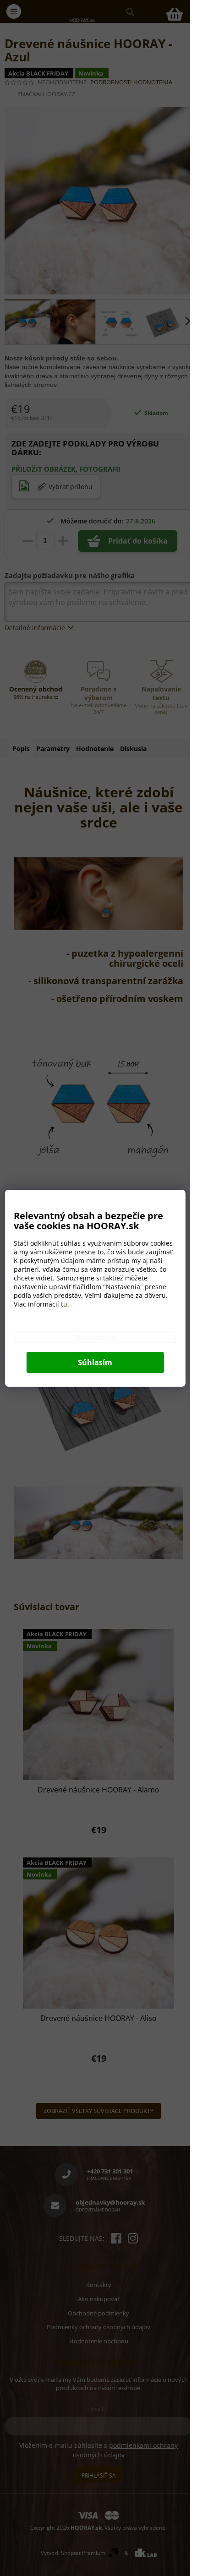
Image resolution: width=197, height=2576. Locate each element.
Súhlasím (95, 1362)
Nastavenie (95, 1337)
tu (64, 1304)
